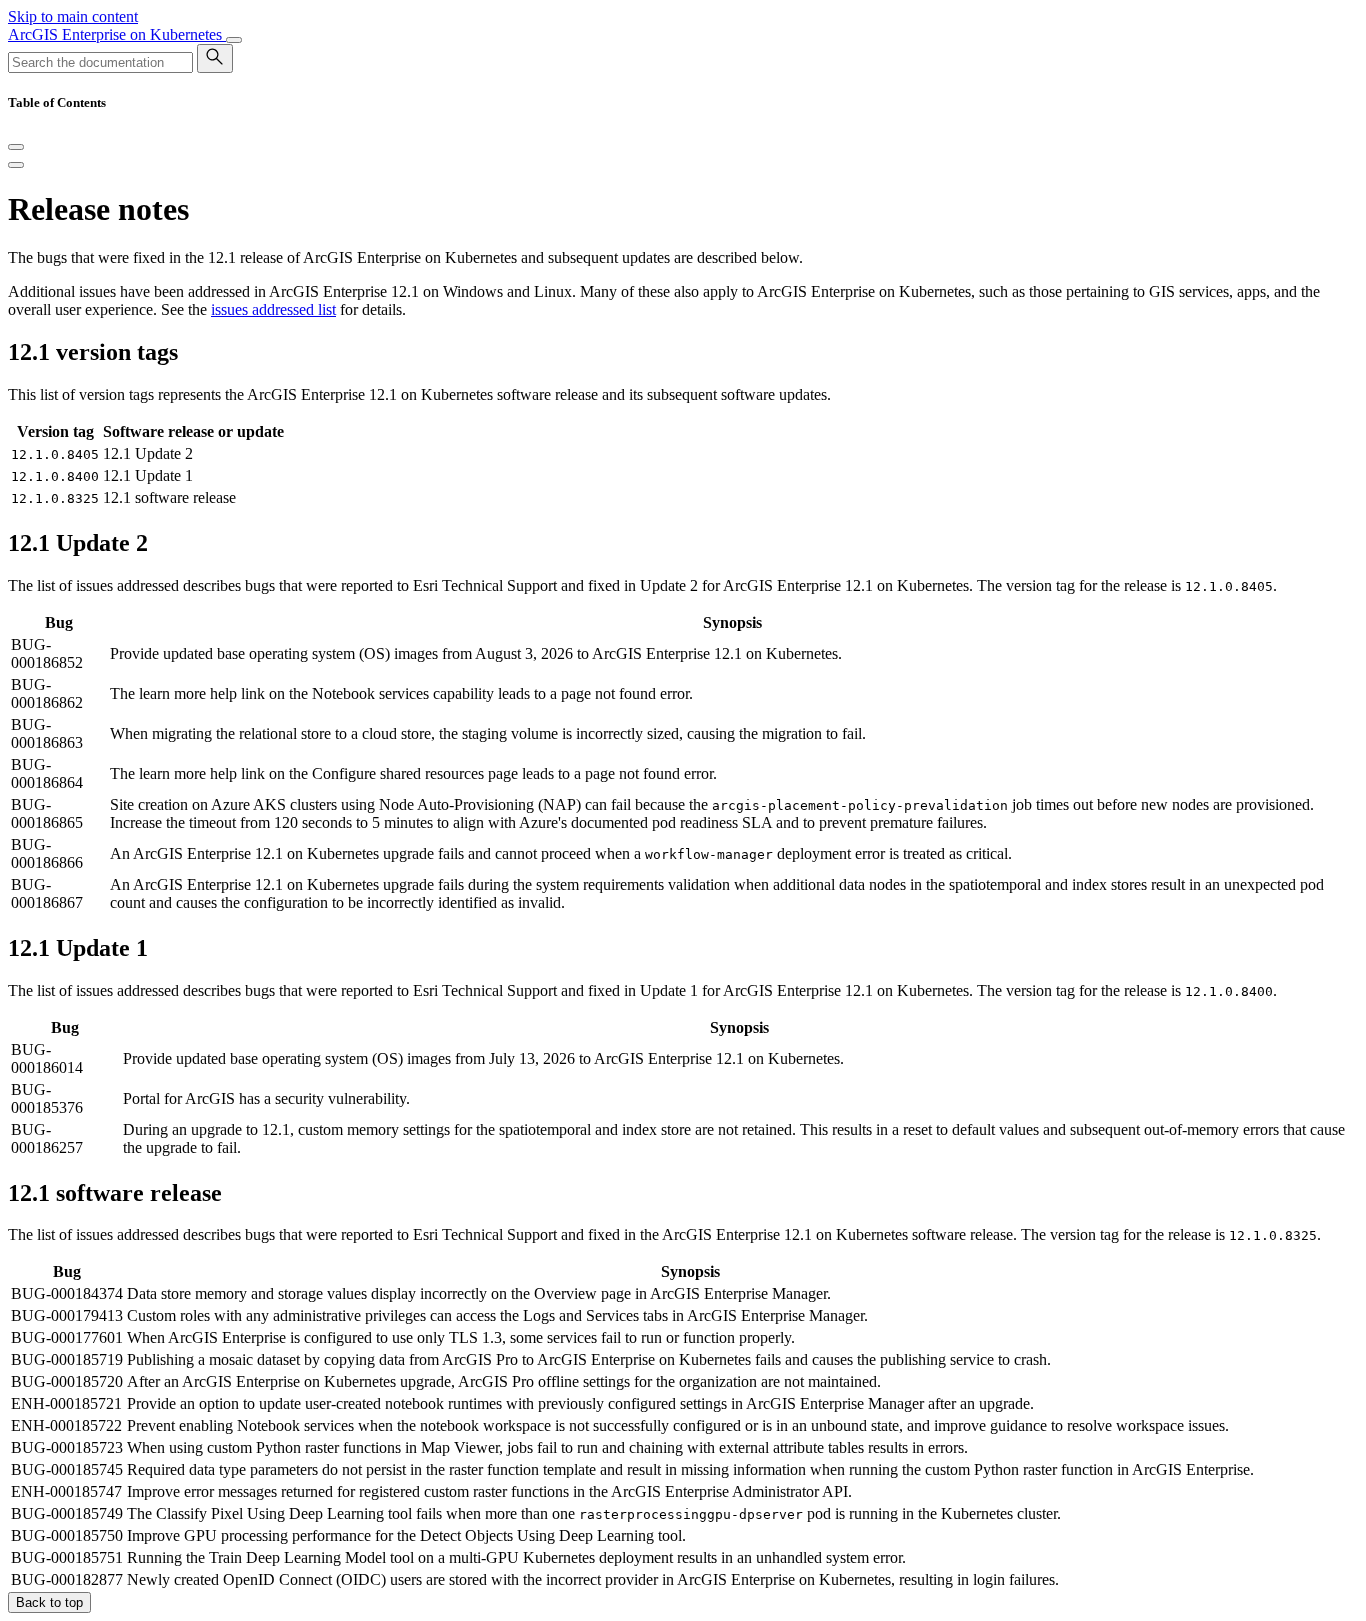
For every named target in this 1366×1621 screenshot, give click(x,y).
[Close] (16, 147)
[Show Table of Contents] (16, 165)
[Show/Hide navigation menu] (234, 40)
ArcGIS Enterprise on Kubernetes (117, 34)
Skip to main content (73, 16)
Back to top (49, 1602)
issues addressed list (273, 309)
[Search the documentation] (215, 58)
